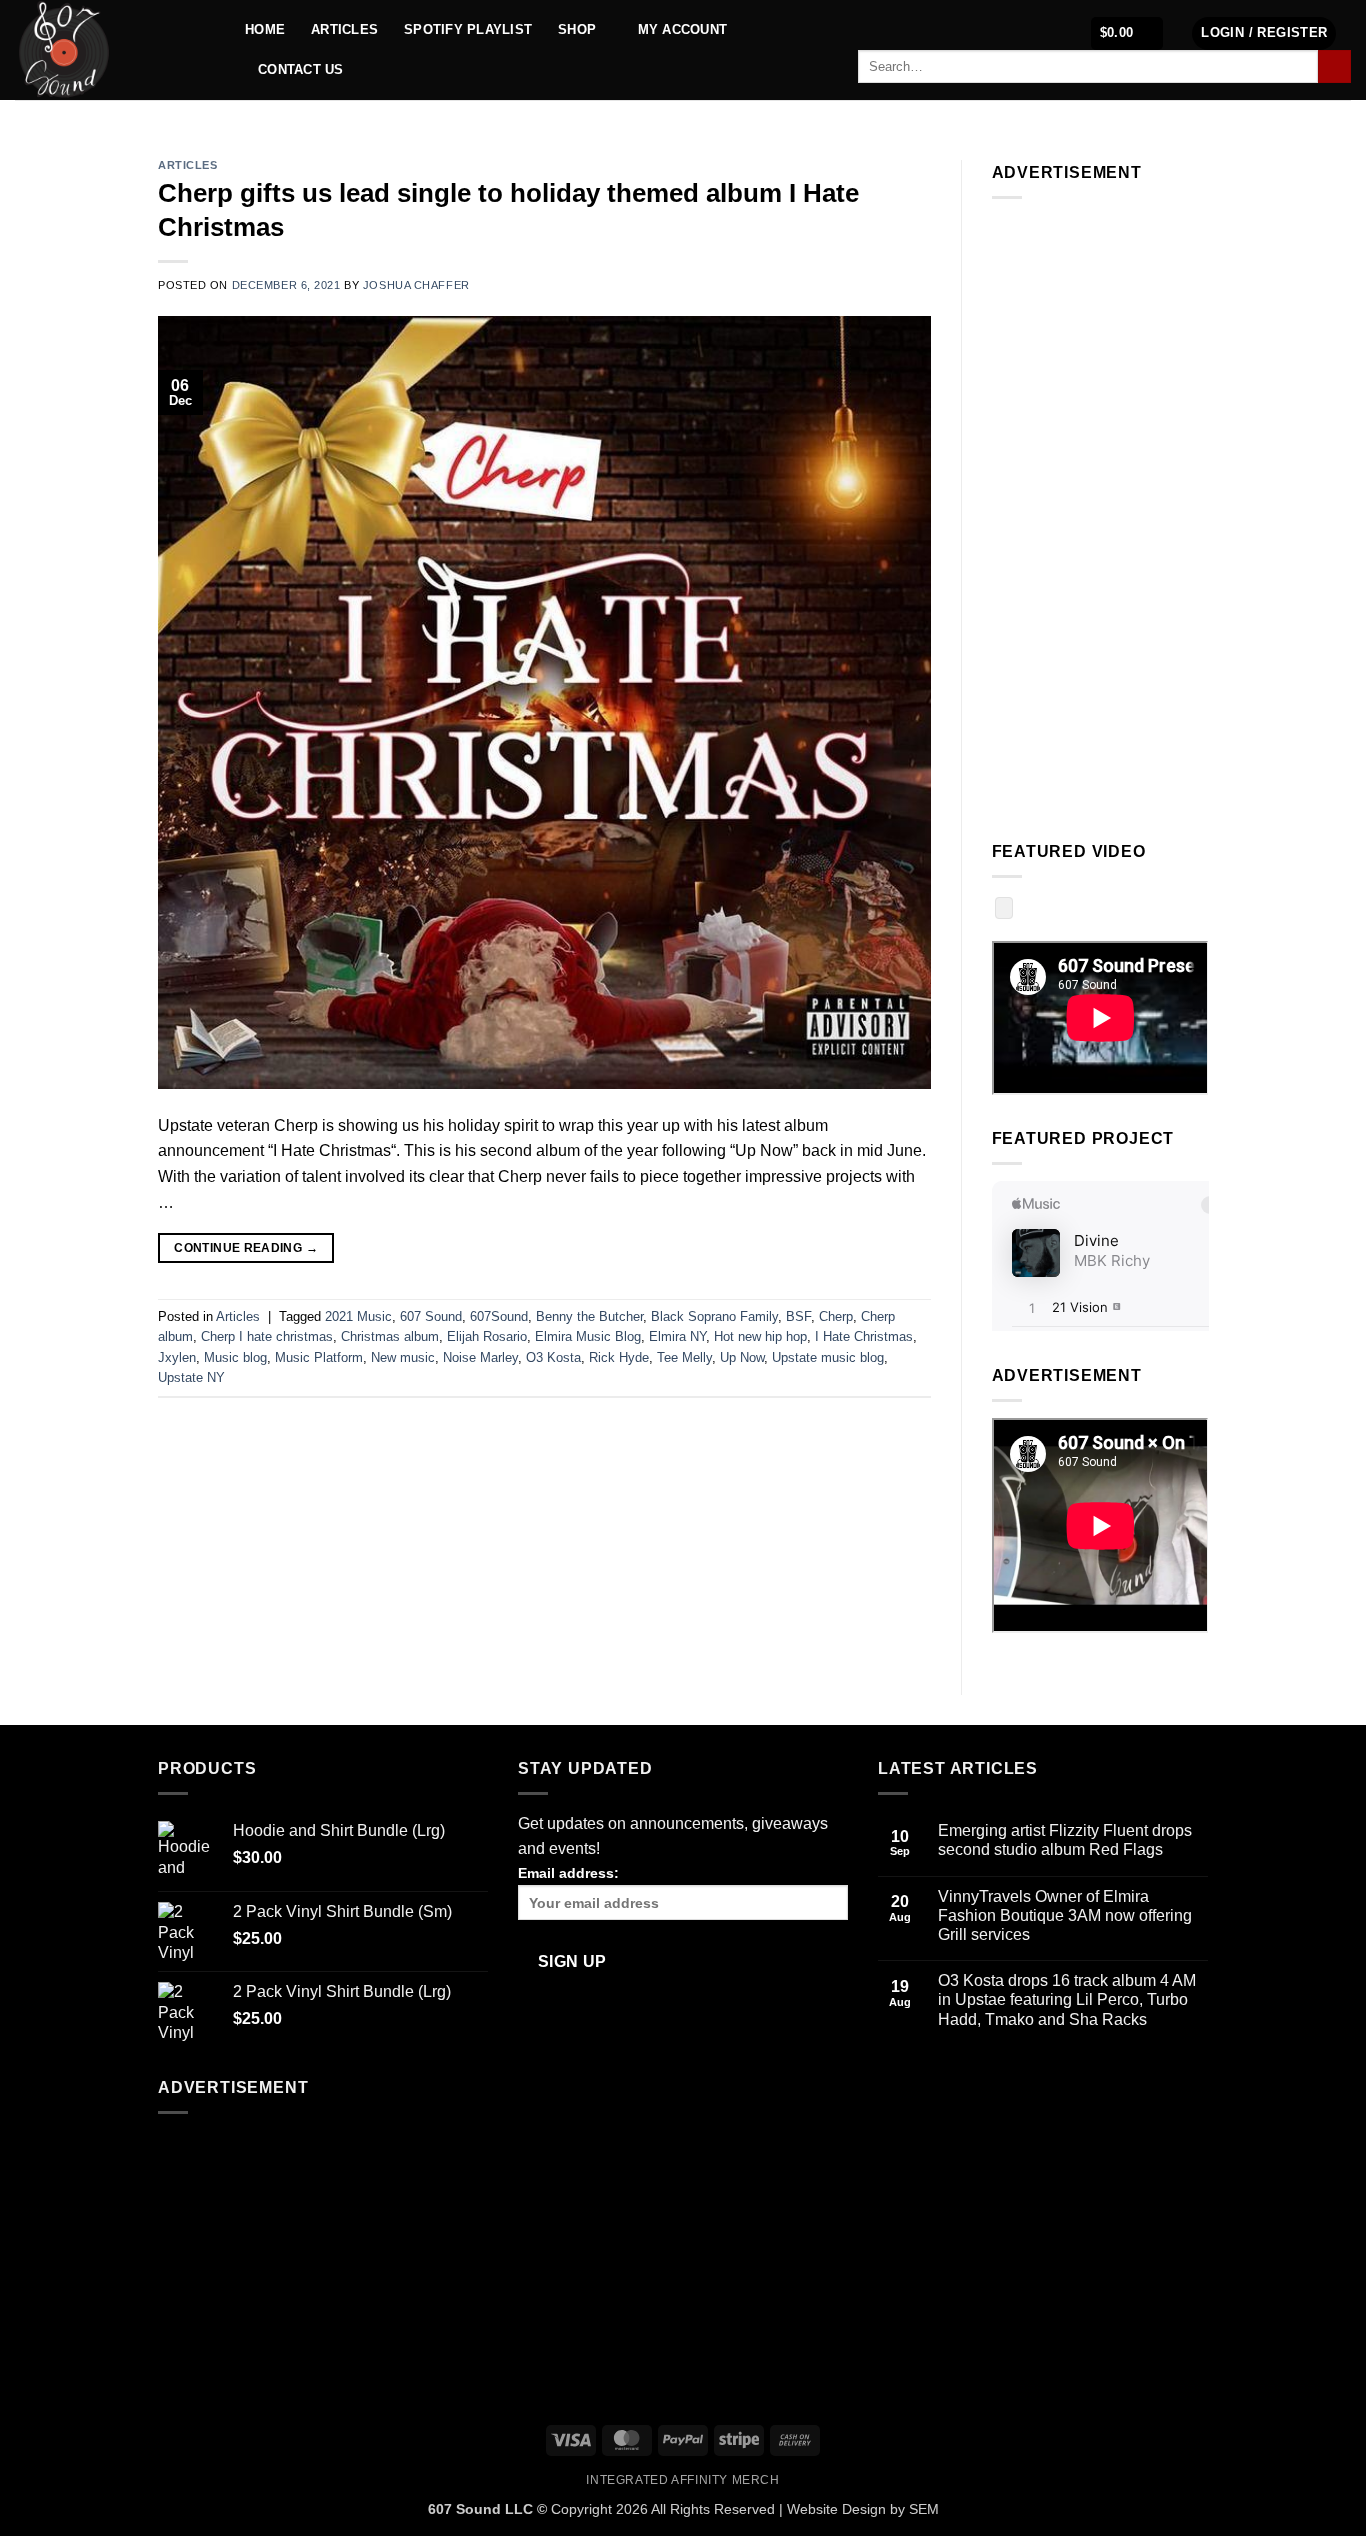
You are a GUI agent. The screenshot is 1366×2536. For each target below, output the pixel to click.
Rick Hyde (619, 1357)
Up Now (742, 1357)
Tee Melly (684, 1357)
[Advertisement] (1100, 515)
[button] (1127, 33)
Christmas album (390, 1336)
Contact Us (301, 69)
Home (265, 29)
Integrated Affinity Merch (682, 2480)
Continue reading (246, 1248)
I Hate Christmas (864, 1336)
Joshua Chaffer (416, 285)
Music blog (235, 1357)
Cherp (836, 1316)
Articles (344, 29)
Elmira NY (677, 1336)
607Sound (499, 1316)
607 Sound (431, 1316)
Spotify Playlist (468, 29)
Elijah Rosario (487, 1336)
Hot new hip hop (760, 1336)
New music (403, 1357)
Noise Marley (480, 1357)
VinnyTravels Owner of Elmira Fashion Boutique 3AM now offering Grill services (1065, 1915)
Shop (577, 29)
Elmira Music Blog (588, 1336)
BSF (798, 1316)
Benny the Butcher (589, 1316)
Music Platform (319, 1357)
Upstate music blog (828, 1357)
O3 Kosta (553, 1357)
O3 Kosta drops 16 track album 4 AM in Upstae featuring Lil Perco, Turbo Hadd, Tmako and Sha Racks (1067, 1999)
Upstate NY (191, 1377)
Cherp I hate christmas (267, 1336)
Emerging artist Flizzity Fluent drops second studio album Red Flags (1065, 1840)
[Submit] (1334, 67)
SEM (924, 2509)
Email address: (568, 1873)
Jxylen (177, 1357)
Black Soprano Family (714, 1316)
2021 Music (358, 1316)
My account (683, 29)
